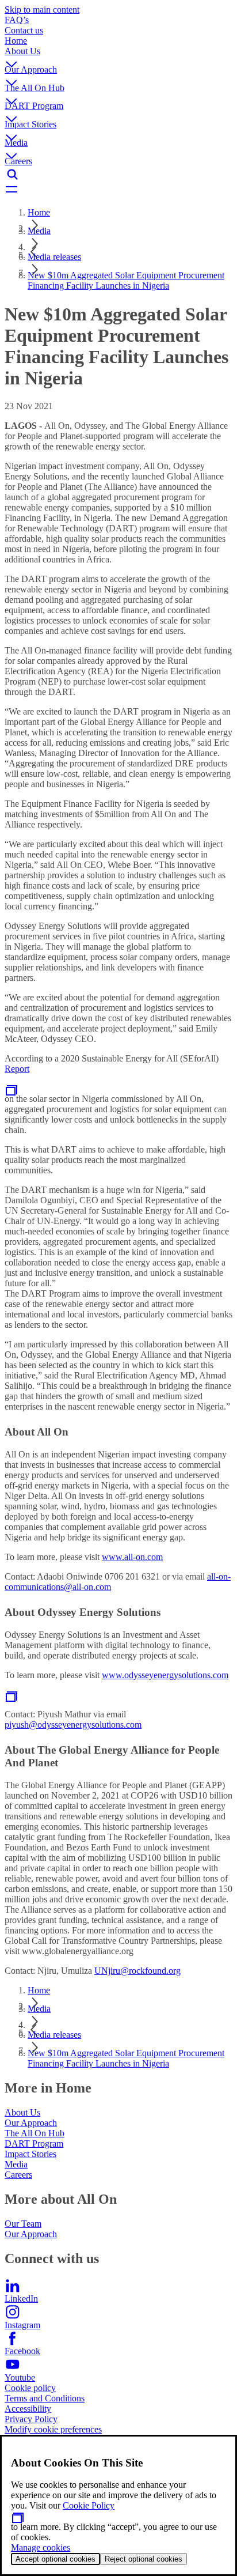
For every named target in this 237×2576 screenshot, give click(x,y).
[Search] (118, 175)
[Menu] (118, 190)
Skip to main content (42, 10)
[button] (118, 55)
